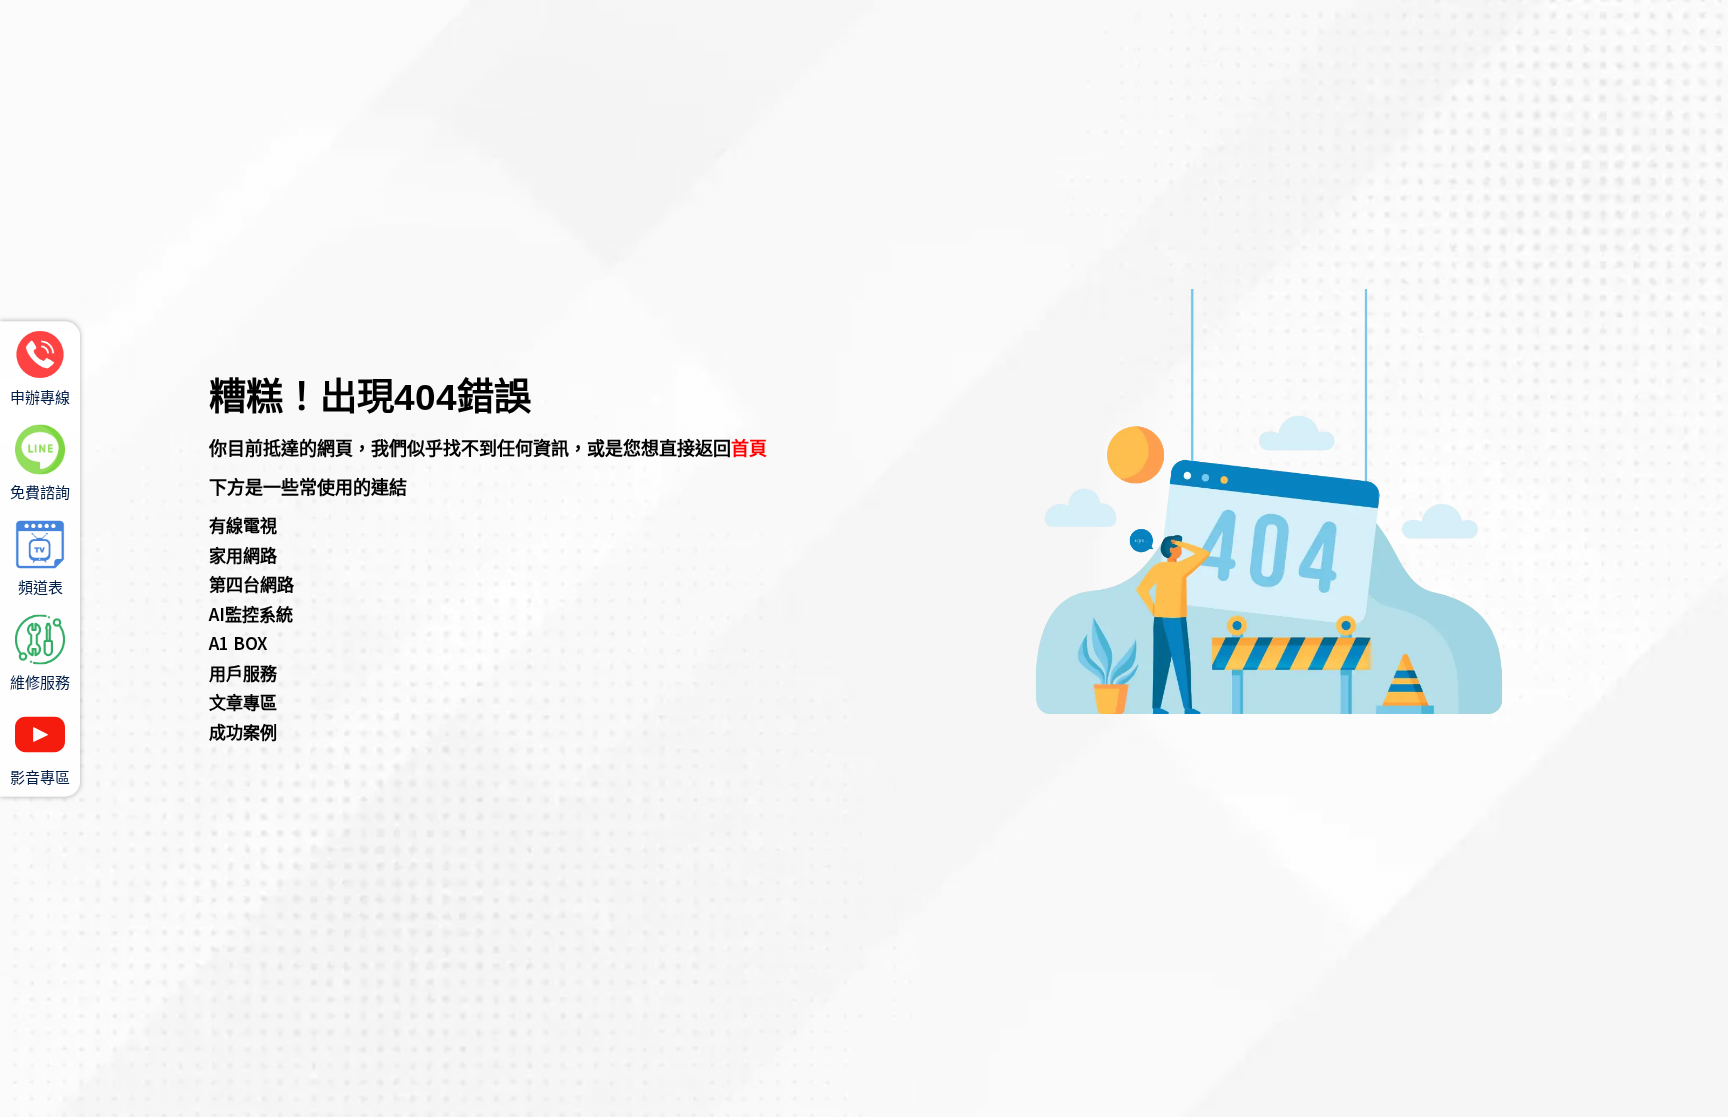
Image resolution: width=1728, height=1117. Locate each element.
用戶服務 (243, 672)
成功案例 (243, 731)
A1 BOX (238, 642)
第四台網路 (251, 583)
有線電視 (243, 524)
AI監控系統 (251, 613)
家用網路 (243, 554)
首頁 (749, 447)
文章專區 (243, 701)
